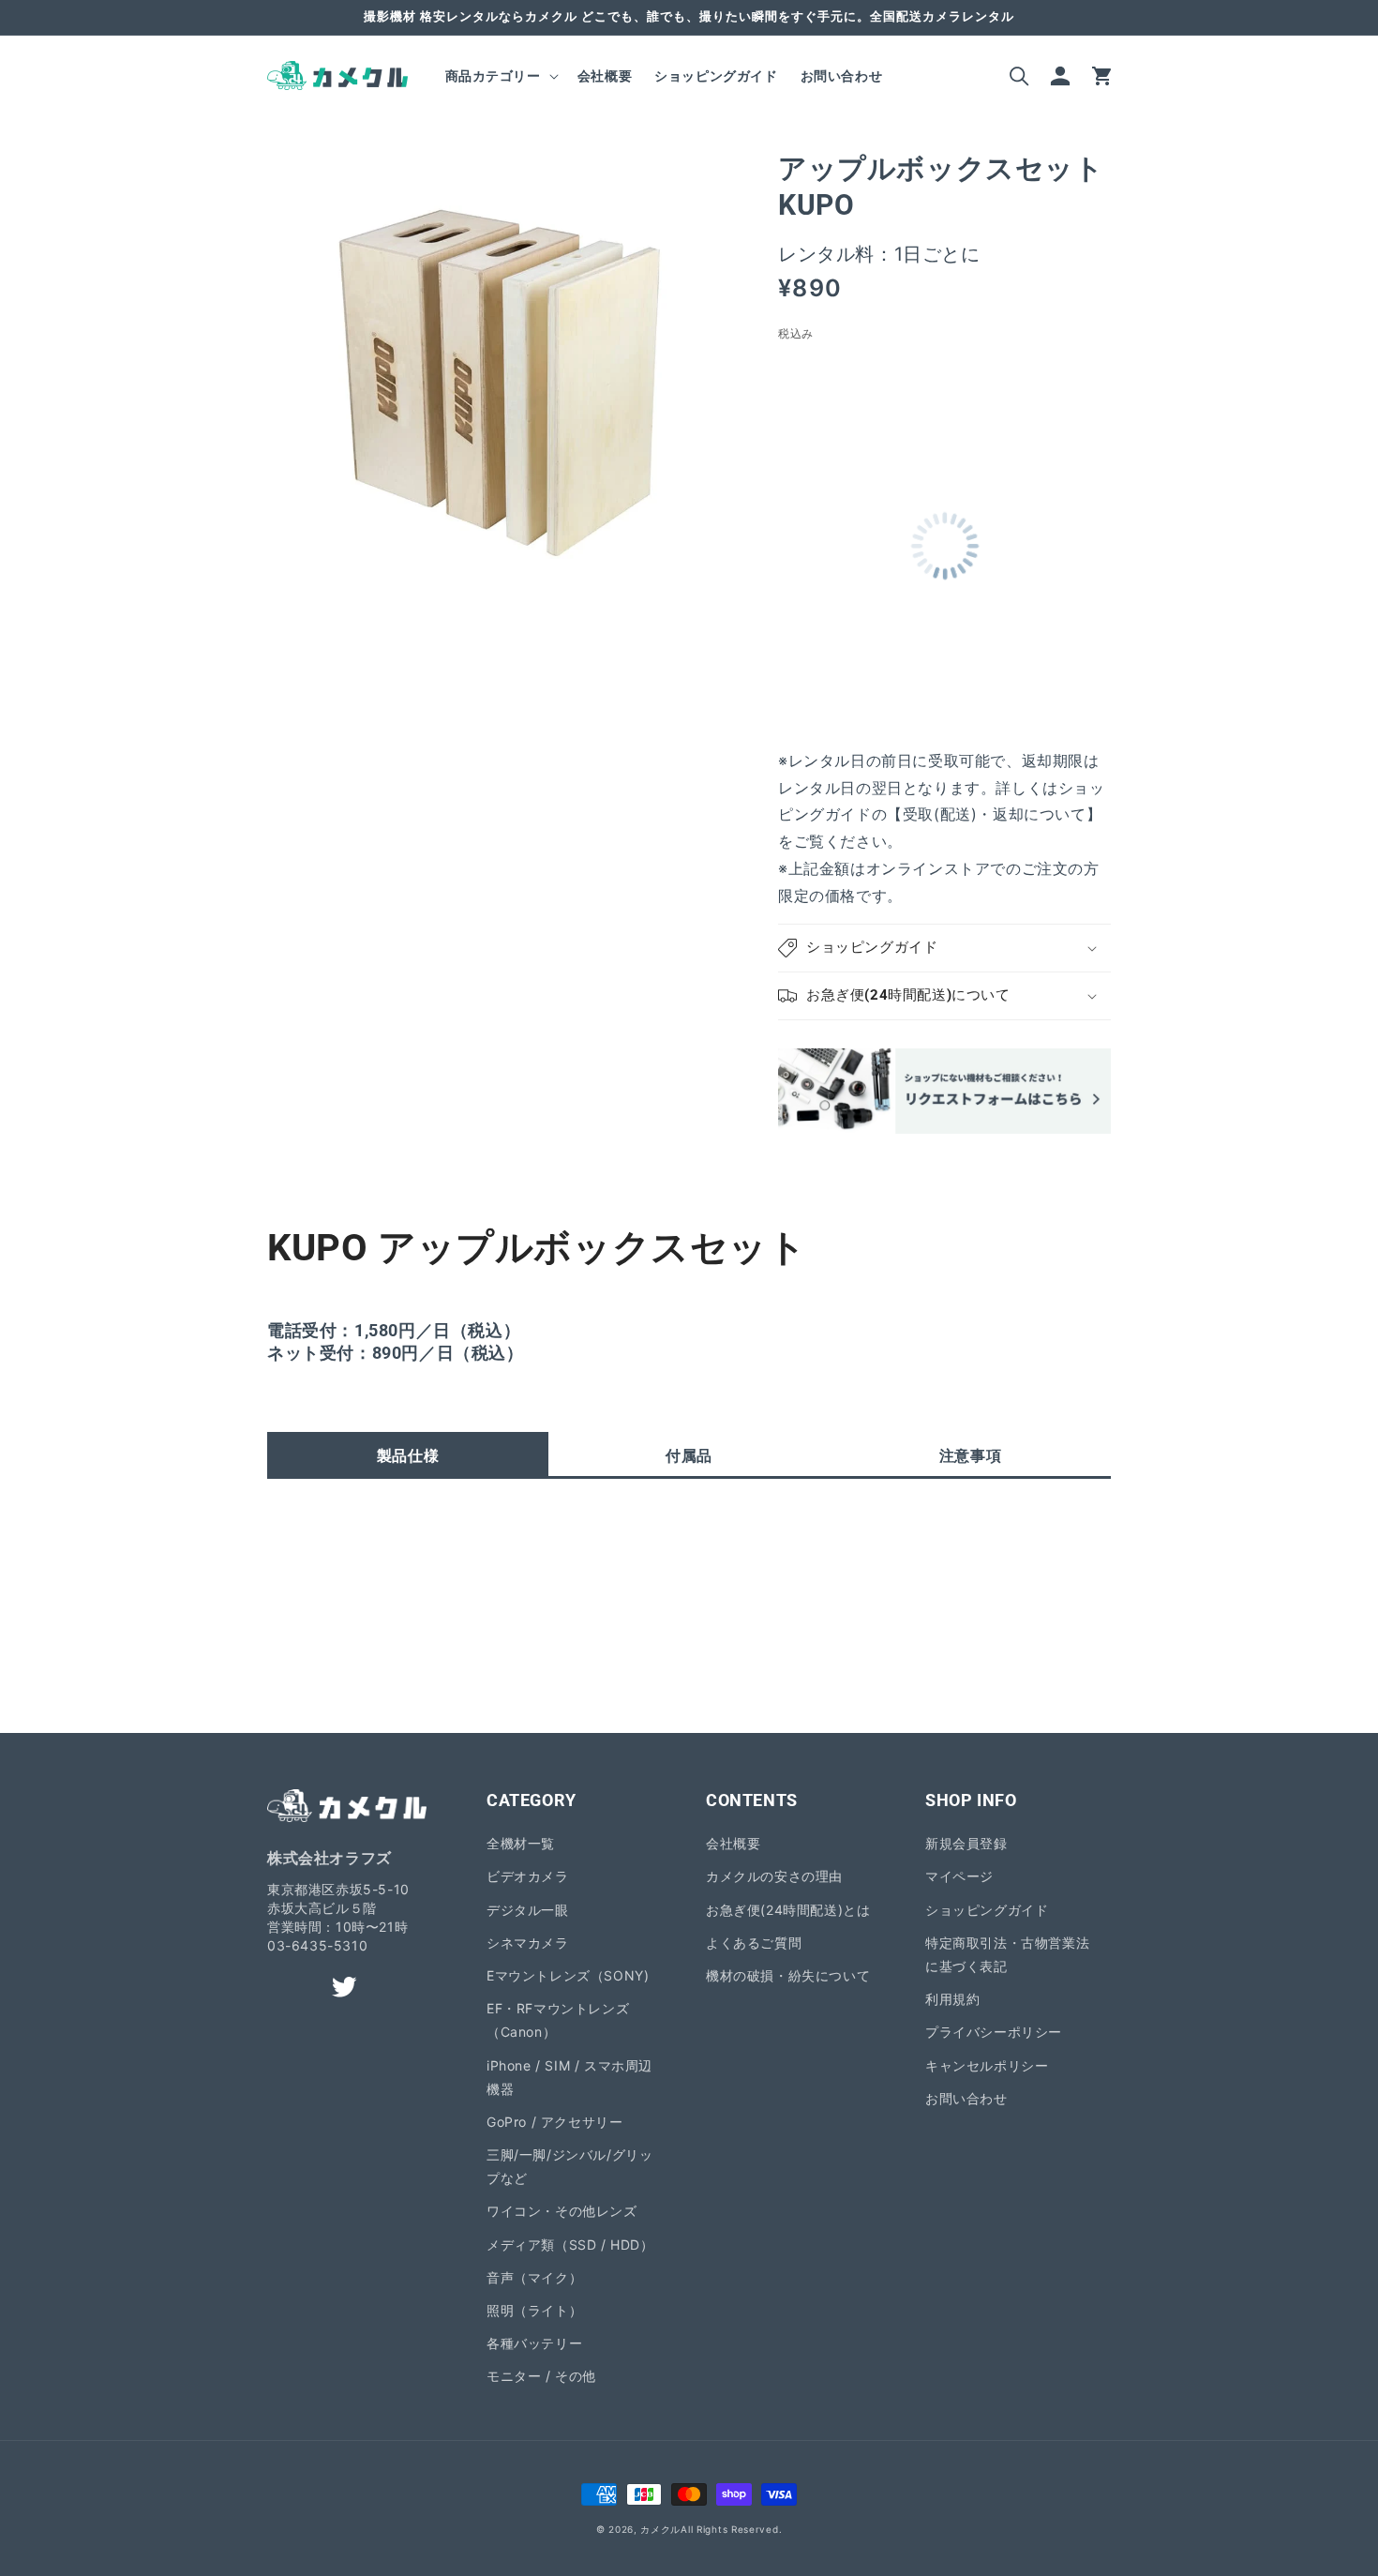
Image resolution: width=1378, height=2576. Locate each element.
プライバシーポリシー (994, 2032)
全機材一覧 (521, 1843)
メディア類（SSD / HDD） (570, 2245)
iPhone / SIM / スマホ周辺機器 (569, 2077)
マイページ (959, 1876)
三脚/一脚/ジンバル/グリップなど (569, 2166)
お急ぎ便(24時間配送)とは (788, 1910)
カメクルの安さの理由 (774, 1876)
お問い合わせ (966, 2098)
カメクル (660, 2529)
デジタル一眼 (528, 1910)
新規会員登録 (966, 1843)
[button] (500, 76)
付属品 (689, 1455)
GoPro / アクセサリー (554, 2122)
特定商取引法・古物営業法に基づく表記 (1007, 1954)
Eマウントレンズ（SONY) (568, 1975)
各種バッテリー (534, 2343)
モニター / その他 (541, 2376)
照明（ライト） (534, 2310)
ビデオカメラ (528, 1876)
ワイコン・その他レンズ (562, 2211)
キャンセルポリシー (987, 2065)
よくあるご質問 (754, 1943)
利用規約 (952, 1999)
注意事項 (970, 1455)
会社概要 (733, 1843)
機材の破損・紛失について (788, 1975)
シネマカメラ (528, 1943)
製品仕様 (408, 1455)
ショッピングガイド (987, 1910)
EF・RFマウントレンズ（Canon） (558, 2020)
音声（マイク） (534, 2277)
